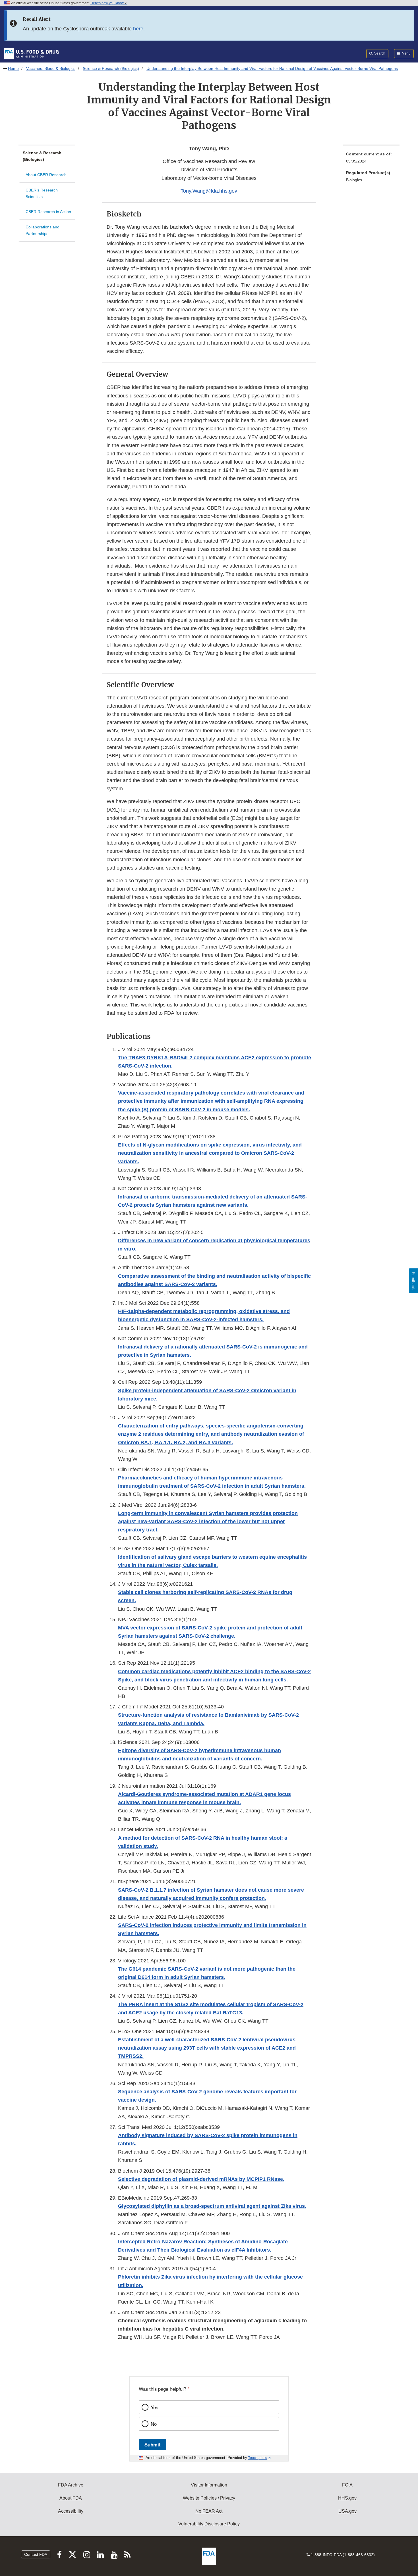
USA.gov (347, 2511)
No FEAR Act (209, 2511)
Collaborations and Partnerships (43, 230)
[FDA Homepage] (31, 53)
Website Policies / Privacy (209, 2498)
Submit (153, 2444)
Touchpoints (258, 2458)
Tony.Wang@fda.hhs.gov (209, 191)
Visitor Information (209, 2485)
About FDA (71, 2498)
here (138, 29)
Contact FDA (36, 2554)
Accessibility (71, 2511)
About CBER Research (46, 175)
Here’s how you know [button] (107, 3)
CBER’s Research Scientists (42, 193)
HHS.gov (347, 2498)
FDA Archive (71, 2485)
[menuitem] (371, 159)
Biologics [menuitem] (354, 180)
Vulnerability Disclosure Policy (209, 2524)
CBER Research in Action (48, 212)
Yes (154, 2407)
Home (13, 68)
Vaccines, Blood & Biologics (51, 68)
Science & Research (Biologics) (111, 68)
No (154, 2424)
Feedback (413, 1281)
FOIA (347, 2485)
